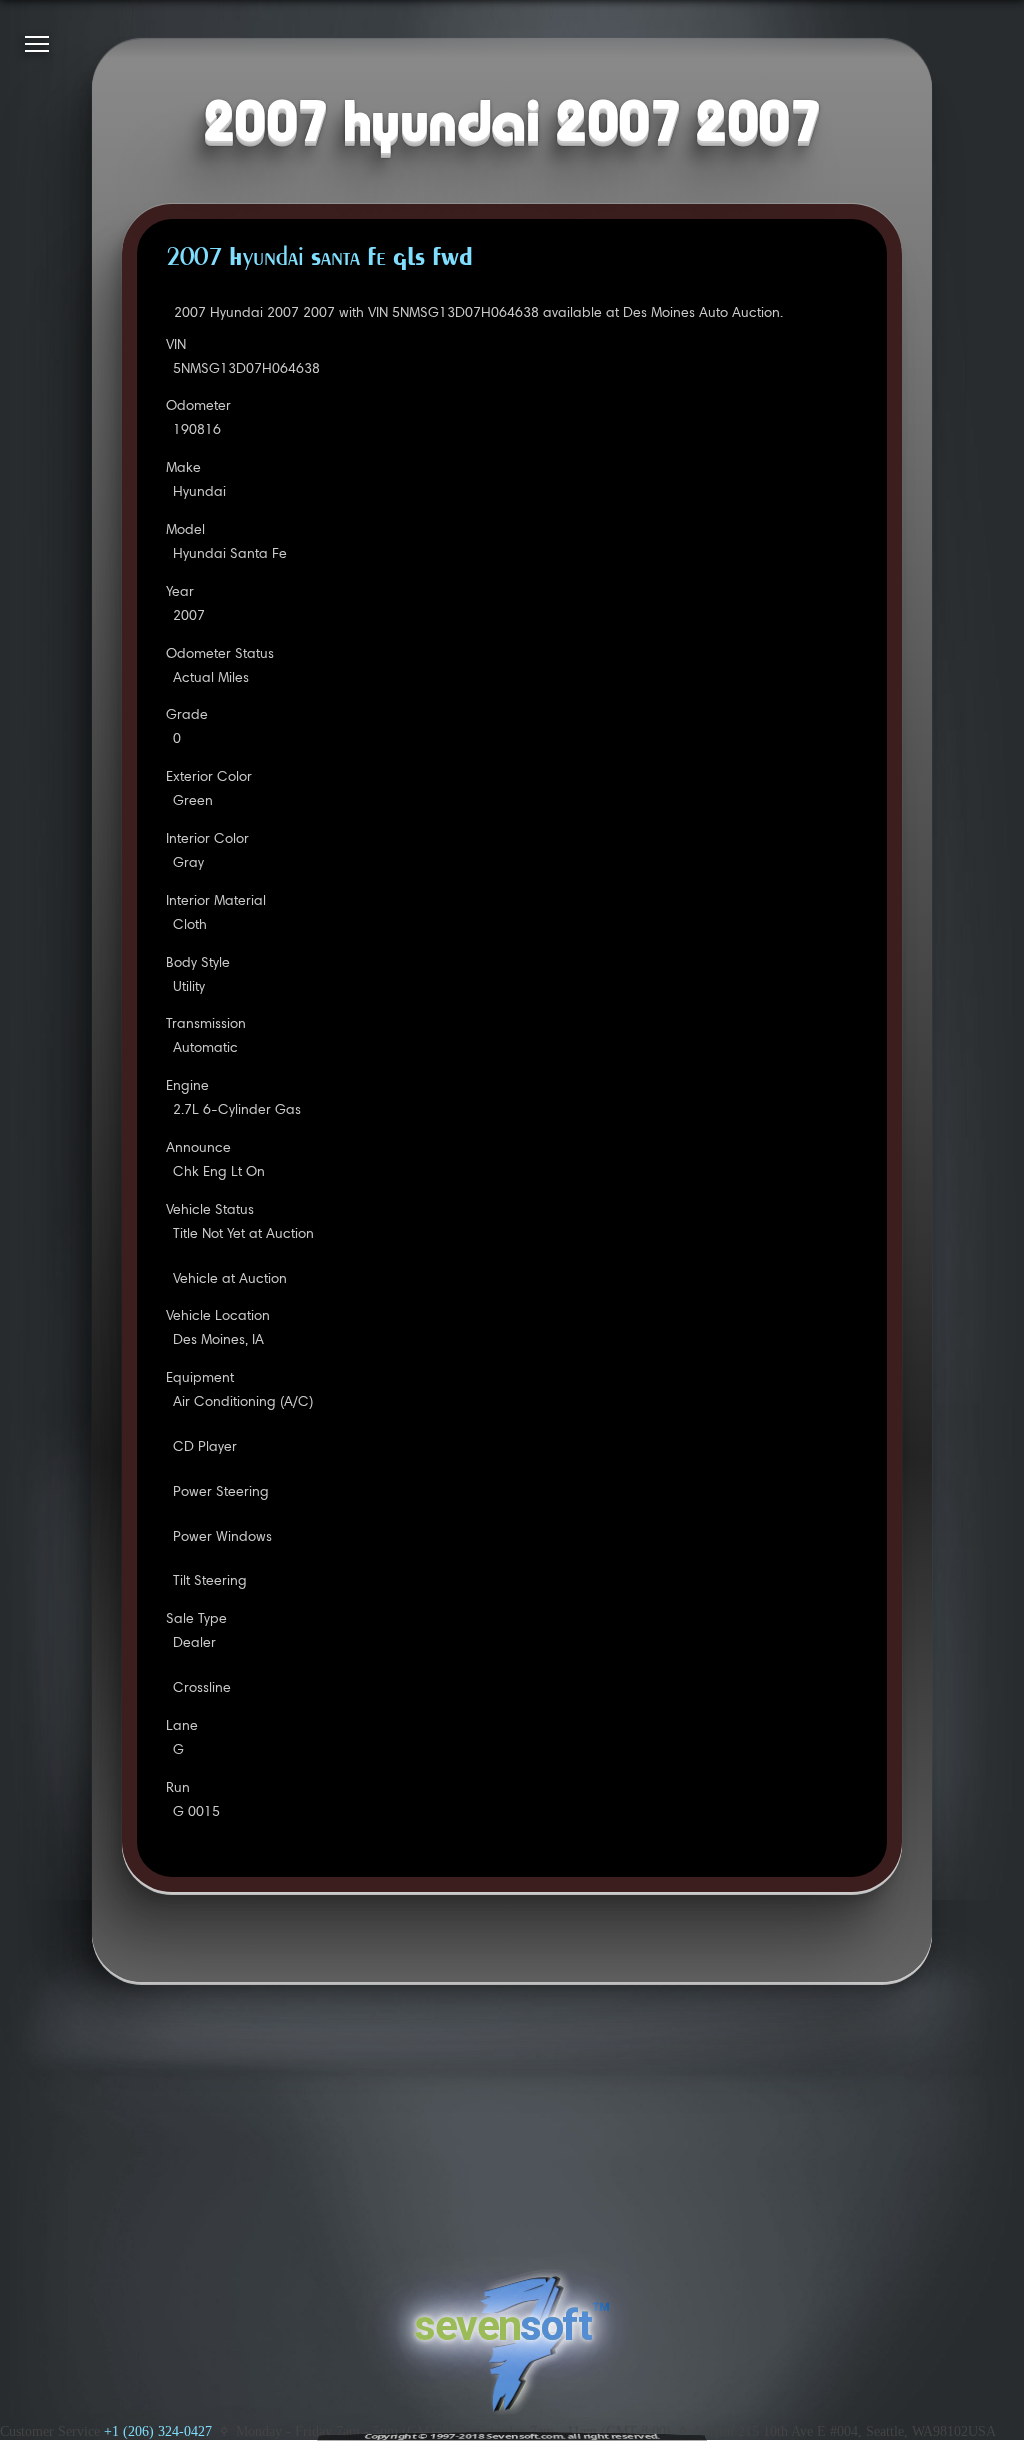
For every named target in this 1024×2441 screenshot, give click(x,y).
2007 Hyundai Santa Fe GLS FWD (319, 259)
